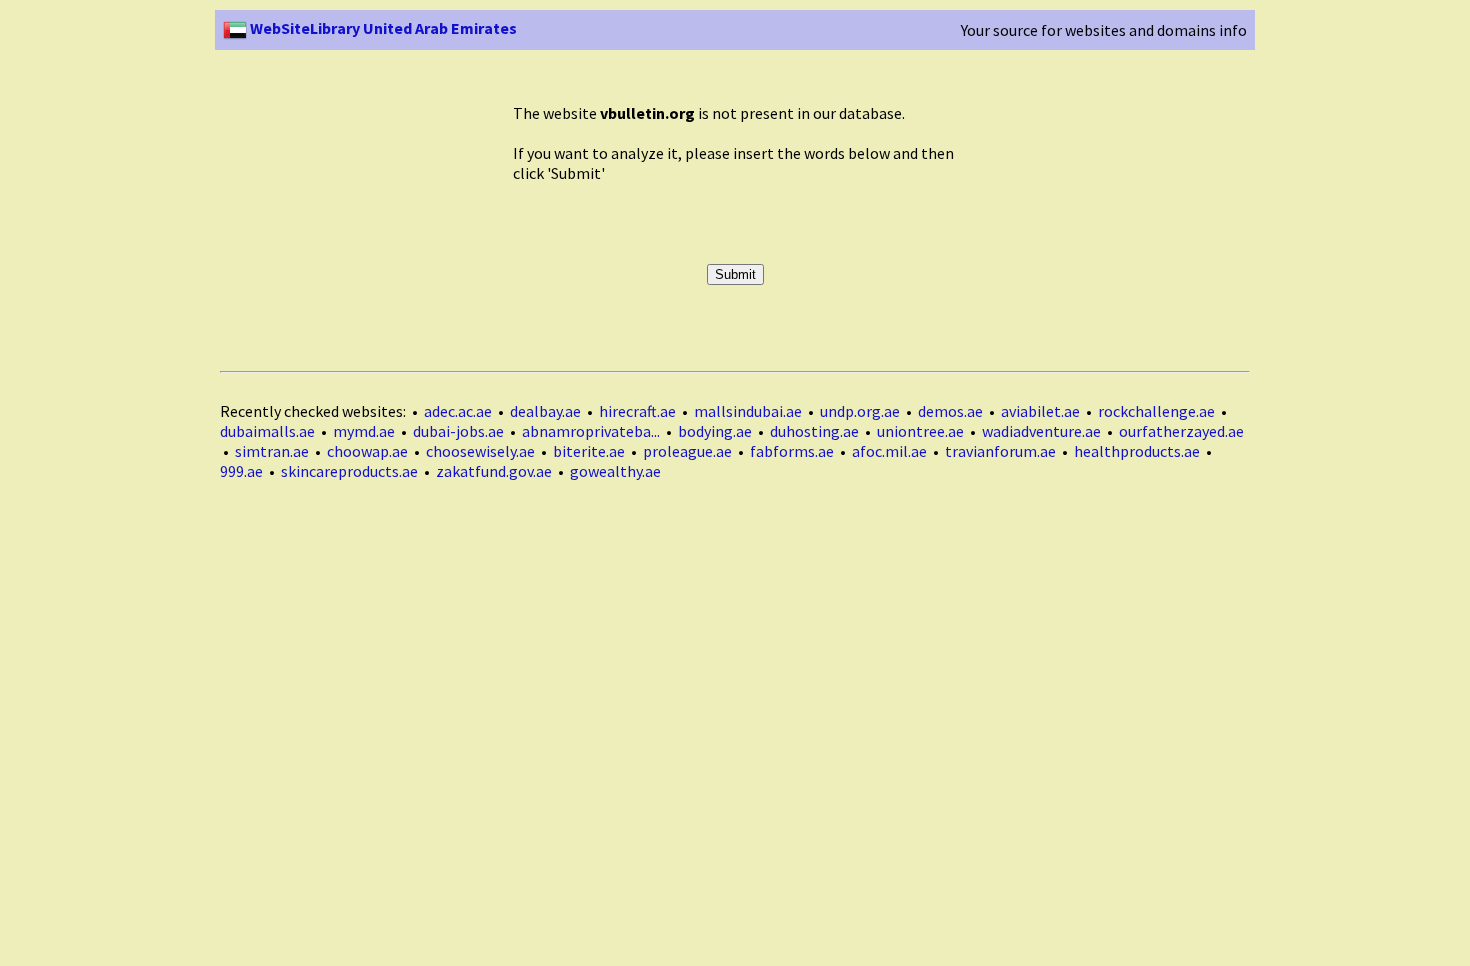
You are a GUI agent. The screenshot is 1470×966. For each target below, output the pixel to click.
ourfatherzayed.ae (1181, 431)
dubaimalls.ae (267, 431)
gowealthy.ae (615, 471)
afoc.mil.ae (889, 451)
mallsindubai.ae (748, 411)
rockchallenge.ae (1156, 411)
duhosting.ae (814, 431)
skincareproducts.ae (349, 471)
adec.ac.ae (458, 411)
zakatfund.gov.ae (494, 471)
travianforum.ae (1000, 451)
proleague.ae (687, 451)
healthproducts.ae (1137, 451)
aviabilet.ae (1040, 411)
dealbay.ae (545, 411)
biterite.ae (589, 451)
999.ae (241, 471)
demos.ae (950, 411)
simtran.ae (272, 451)
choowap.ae (367, 451)
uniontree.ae (920, 431)
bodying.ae (715, 431)
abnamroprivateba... (591, 431)
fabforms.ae (792, 451)
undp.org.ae (860, 411)
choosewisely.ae (480, 451)
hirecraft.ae (637, 411)
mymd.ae (364, 431)
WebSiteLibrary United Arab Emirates (382, 28)
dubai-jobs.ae (458, 431)
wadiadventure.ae (1041, 431)
